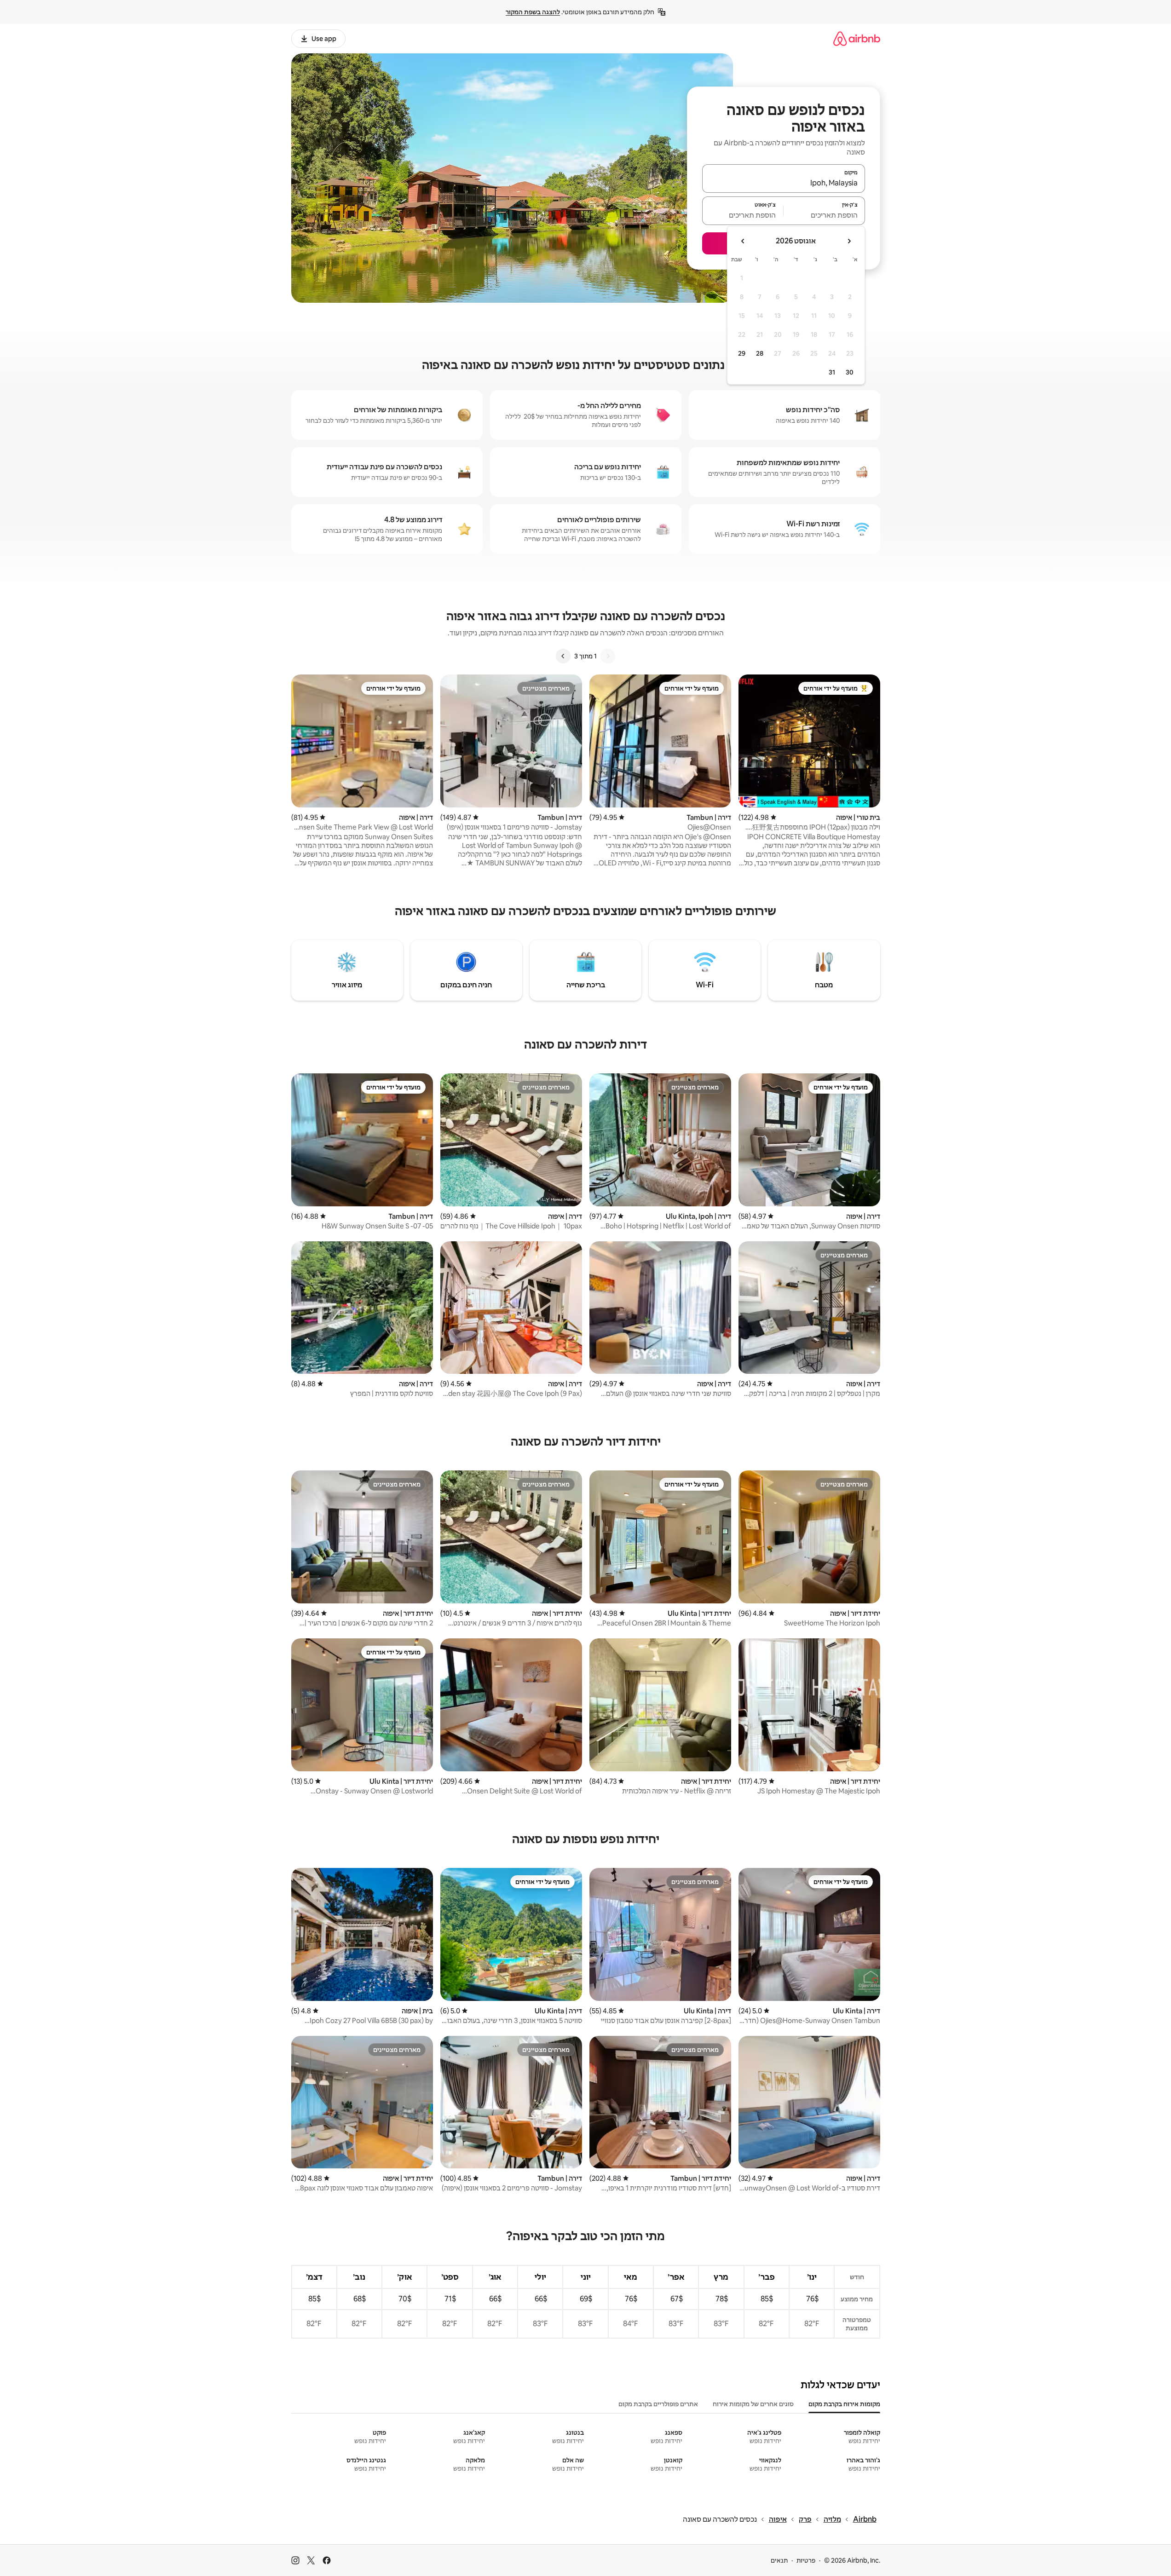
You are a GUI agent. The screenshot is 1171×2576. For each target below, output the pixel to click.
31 (832, 372)
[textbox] (824, 215)
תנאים (779, 2560)
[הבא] (563, 656)
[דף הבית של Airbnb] (857, 38)
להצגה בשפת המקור (533, 12)
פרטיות (806, 2560)
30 (850, 372)
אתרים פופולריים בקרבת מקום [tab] (658, 2404)
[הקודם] (608, 656)
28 (760, 353)
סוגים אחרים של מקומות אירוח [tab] (753, 2404)
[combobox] (784, 183)
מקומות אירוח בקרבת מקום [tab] (844, 2404)
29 (742, 353)
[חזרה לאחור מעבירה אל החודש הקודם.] (849, 241)
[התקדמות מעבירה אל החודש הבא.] (743, 241)
